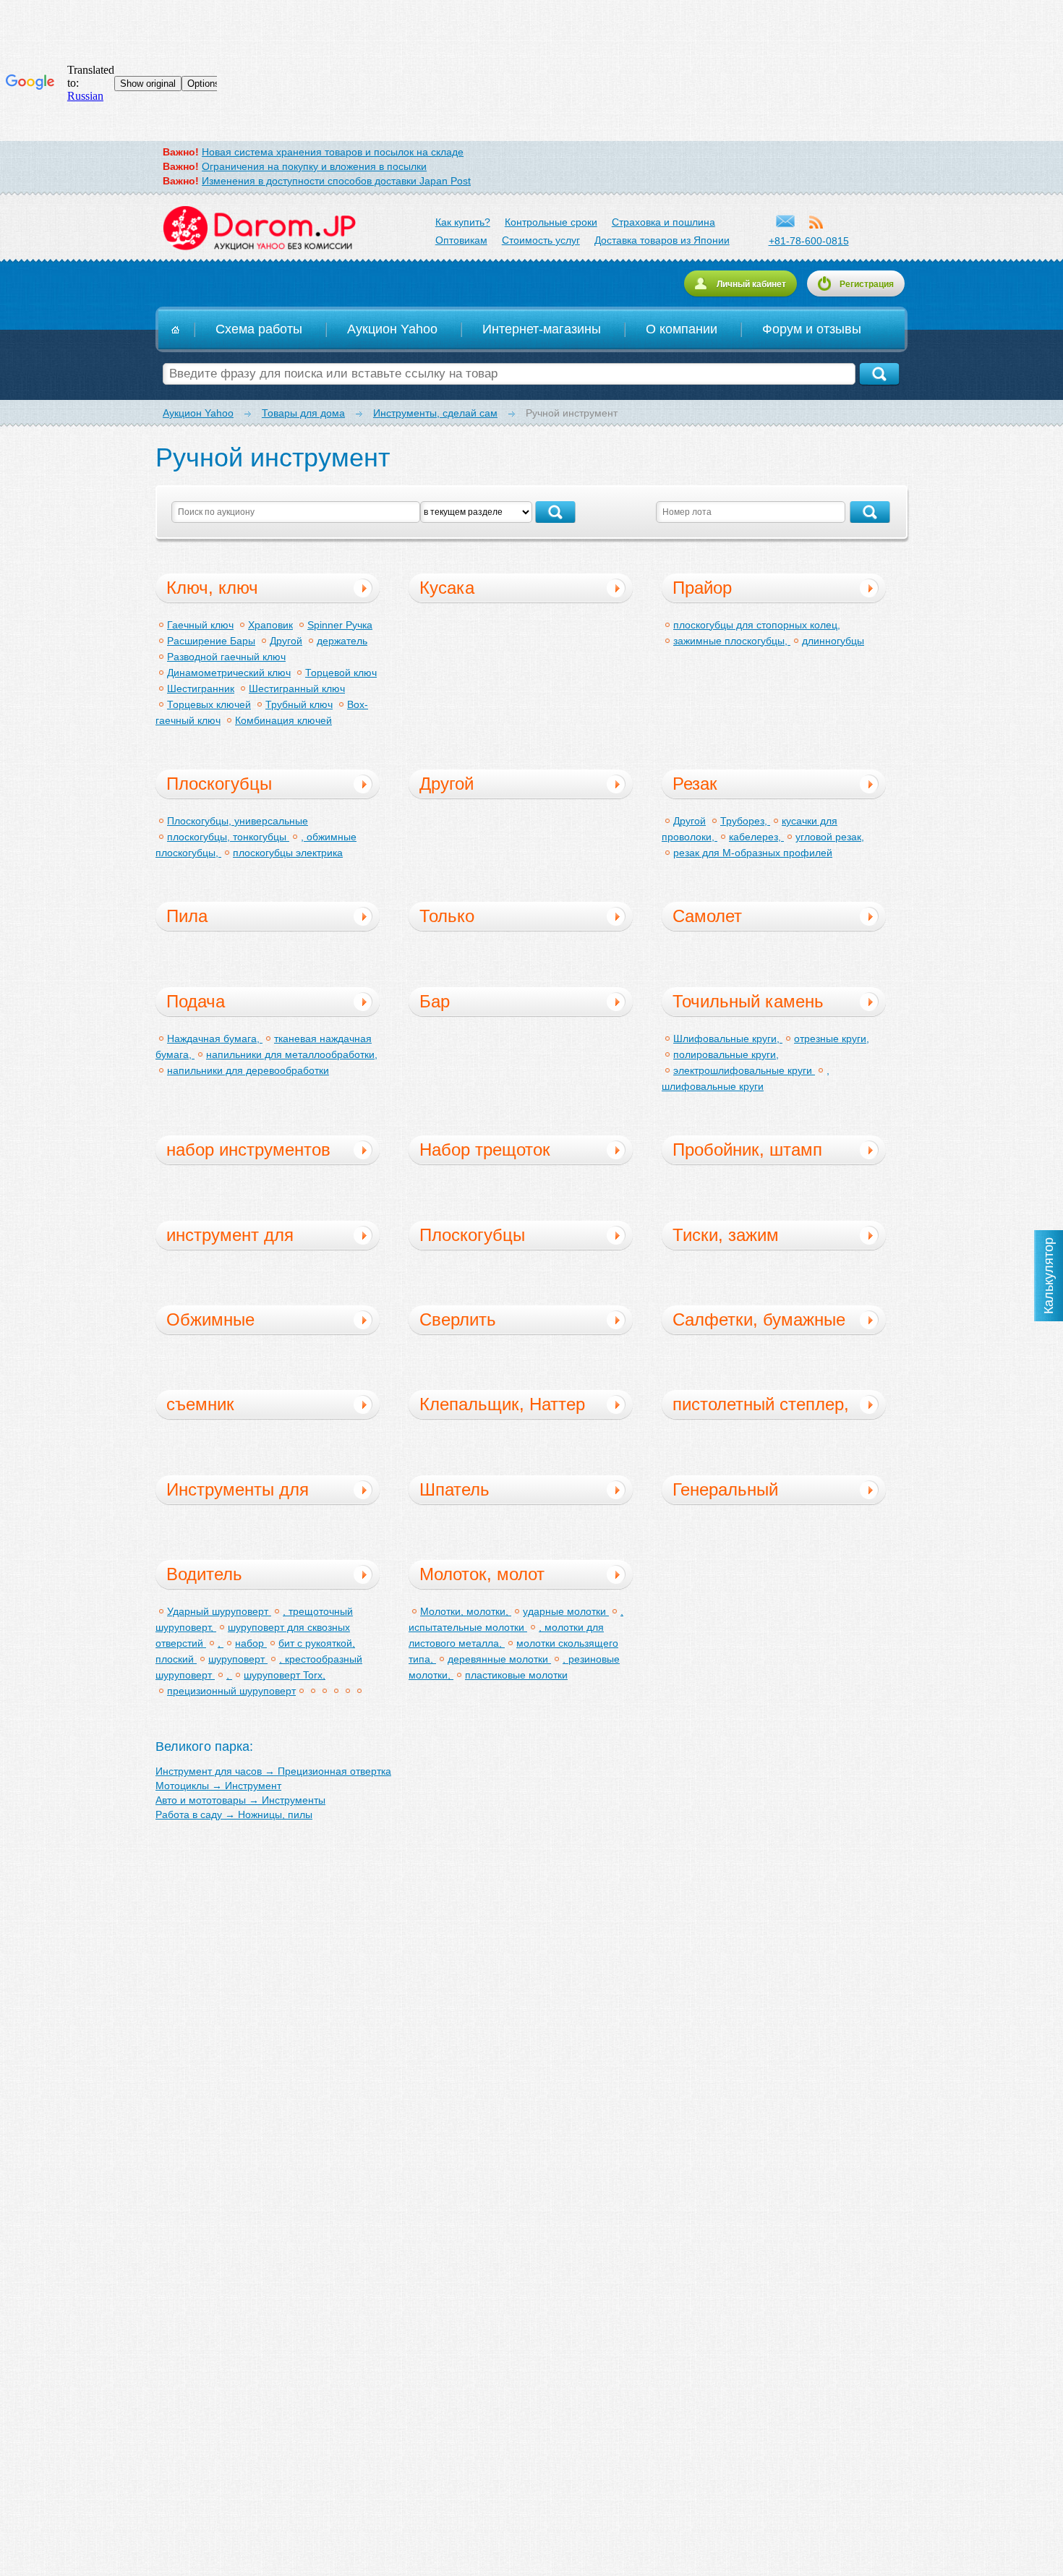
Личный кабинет (751, 284)
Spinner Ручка (340, 625)
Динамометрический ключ (229, 673)
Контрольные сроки (551, 222)
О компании (682, 329)
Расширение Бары (211, 641)
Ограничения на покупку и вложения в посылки (314, 166)
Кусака (447, 588)
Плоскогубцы (219, 784)
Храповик (270, 625)
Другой (286, 641)
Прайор (702, 588)
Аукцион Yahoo (392, 329)
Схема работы (259, 329)
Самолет (707, 916)
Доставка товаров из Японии (662, 240)
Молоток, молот (482, 1574)
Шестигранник (201, 688)
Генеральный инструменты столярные (725, 1492)
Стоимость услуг (541, 240)
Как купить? (463, 222)
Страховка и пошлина (663, 222)
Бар (435, 1001)
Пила (187, 916)
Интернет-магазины (542, 329)
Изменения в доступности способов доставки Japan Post (336, 181)
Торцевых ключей (209, 704)
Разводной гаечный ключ (226, 657)
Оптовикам (461, 240)
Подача (196, 1001)
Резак (695, 784)
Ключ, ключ (212, 588)
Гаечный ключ (200, 625)
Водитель (204, 1574)
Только (447, 916)
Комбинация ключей (283, 720)
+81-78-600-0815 (809, 241)
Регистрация (867, 284)
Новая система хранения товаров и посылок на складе (333, 152)
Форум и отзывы (812, 329)
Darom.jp (259, 229)
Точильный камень (748, 1001)
